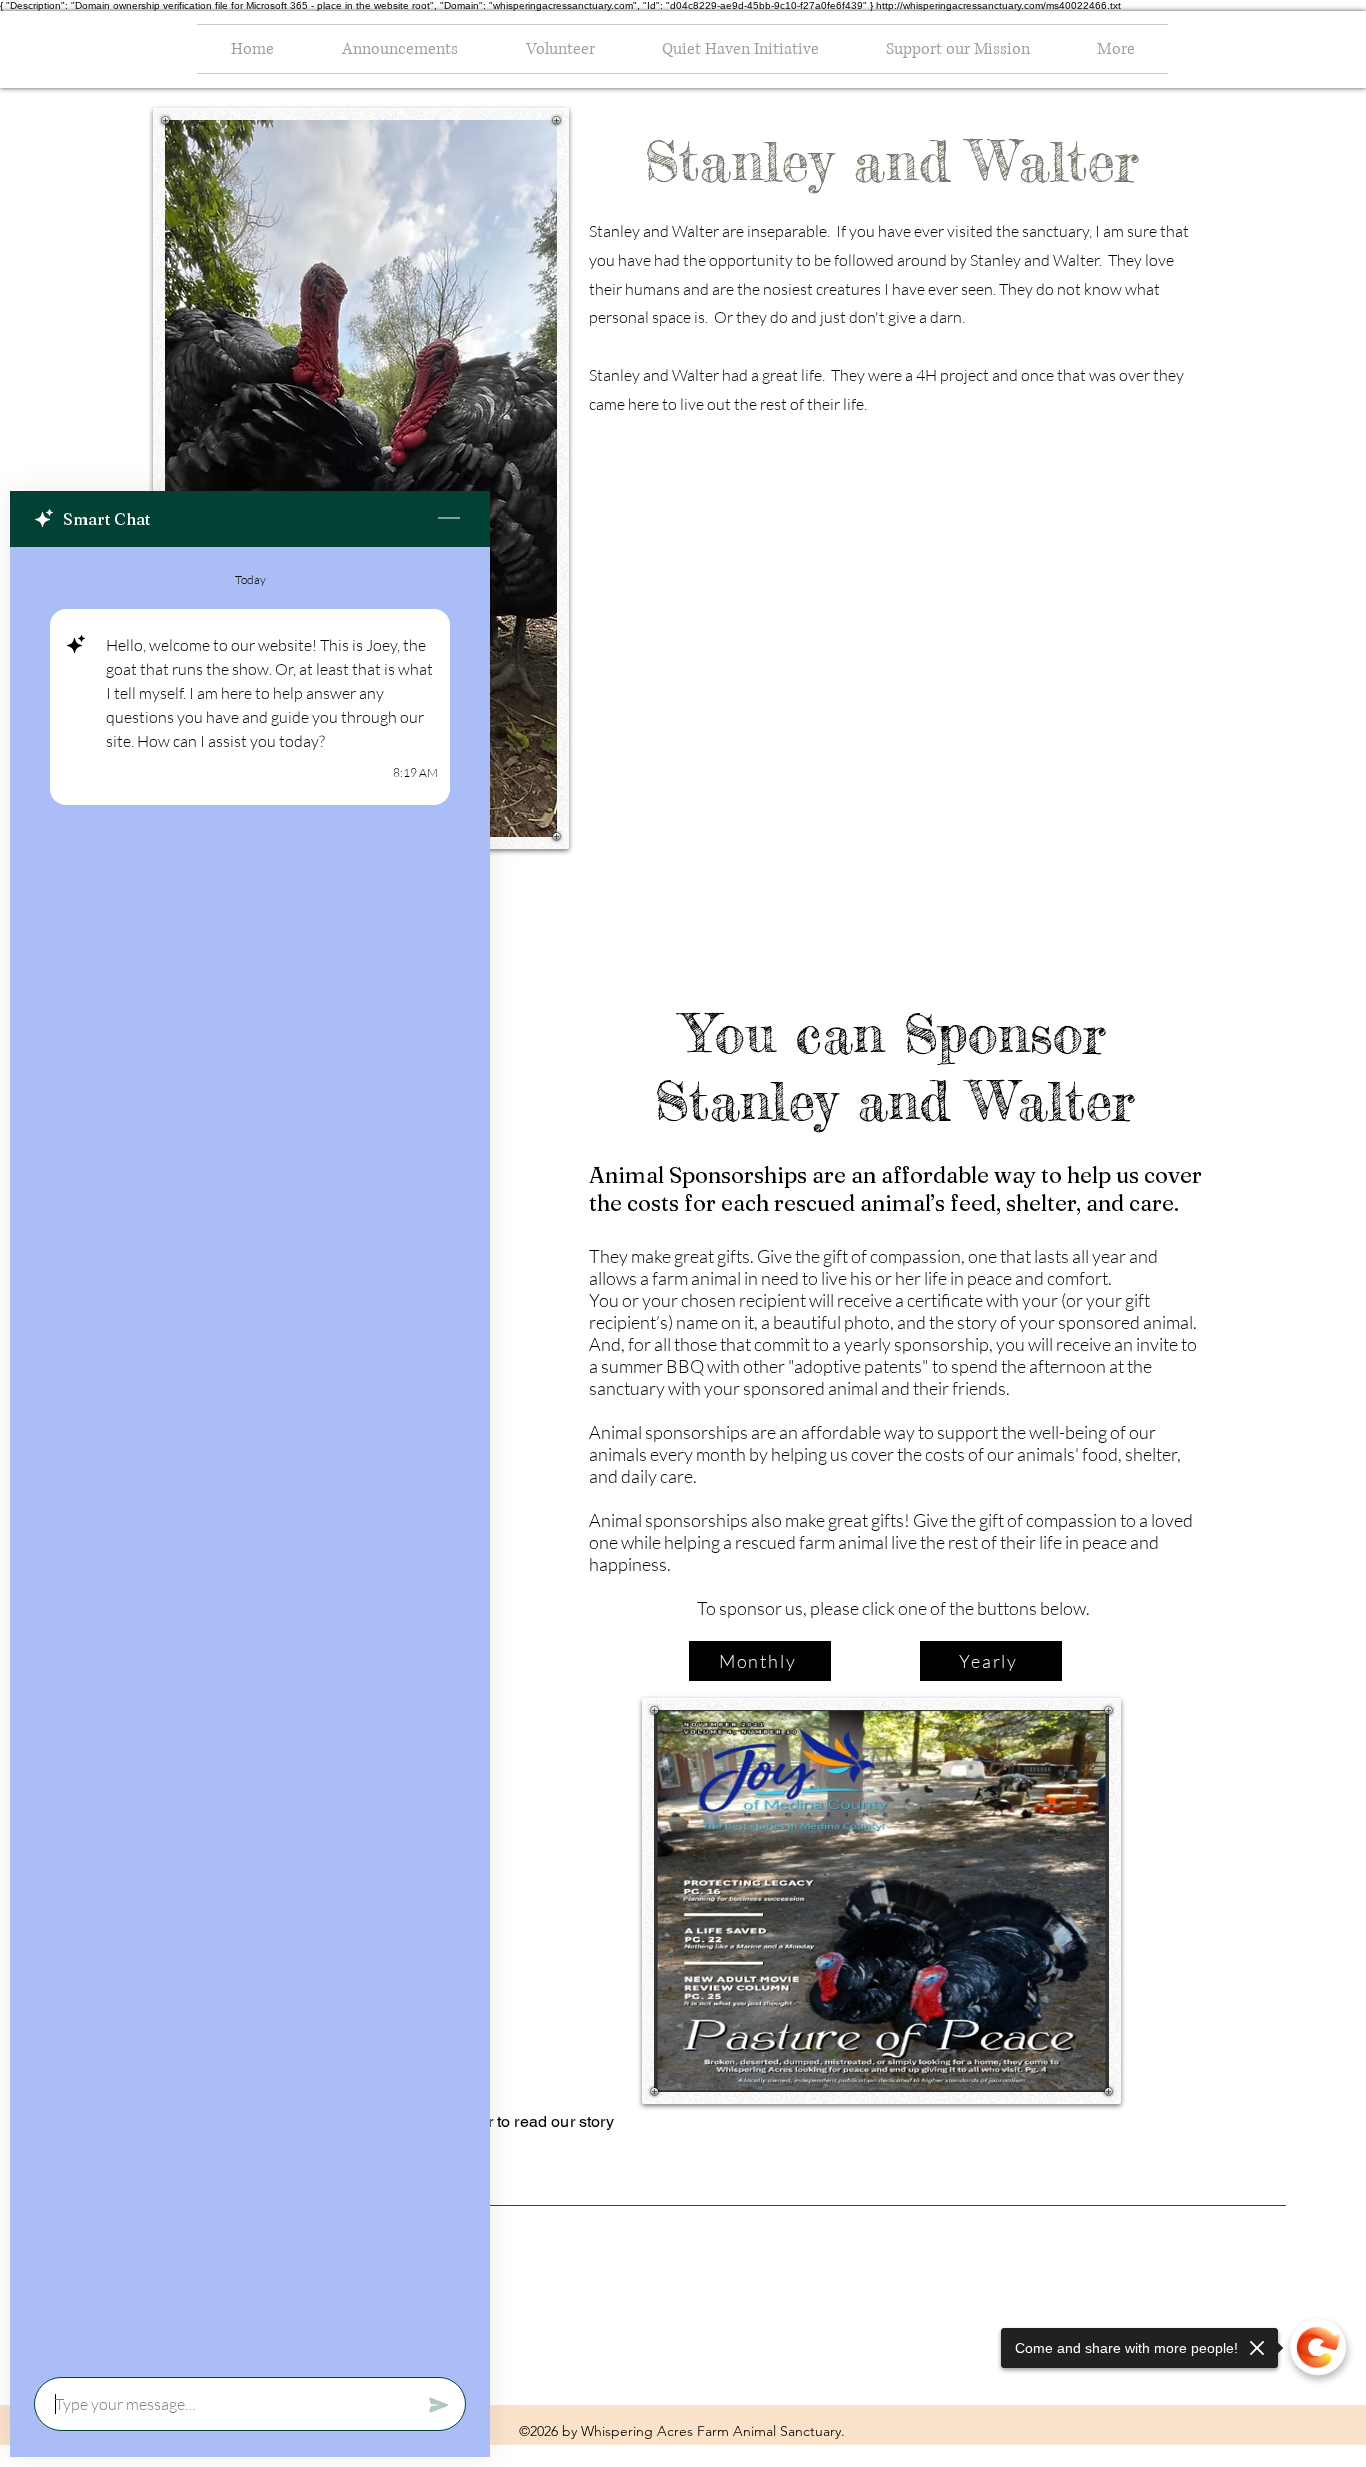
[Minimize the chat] (449, 519)
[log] (250, 1456)
